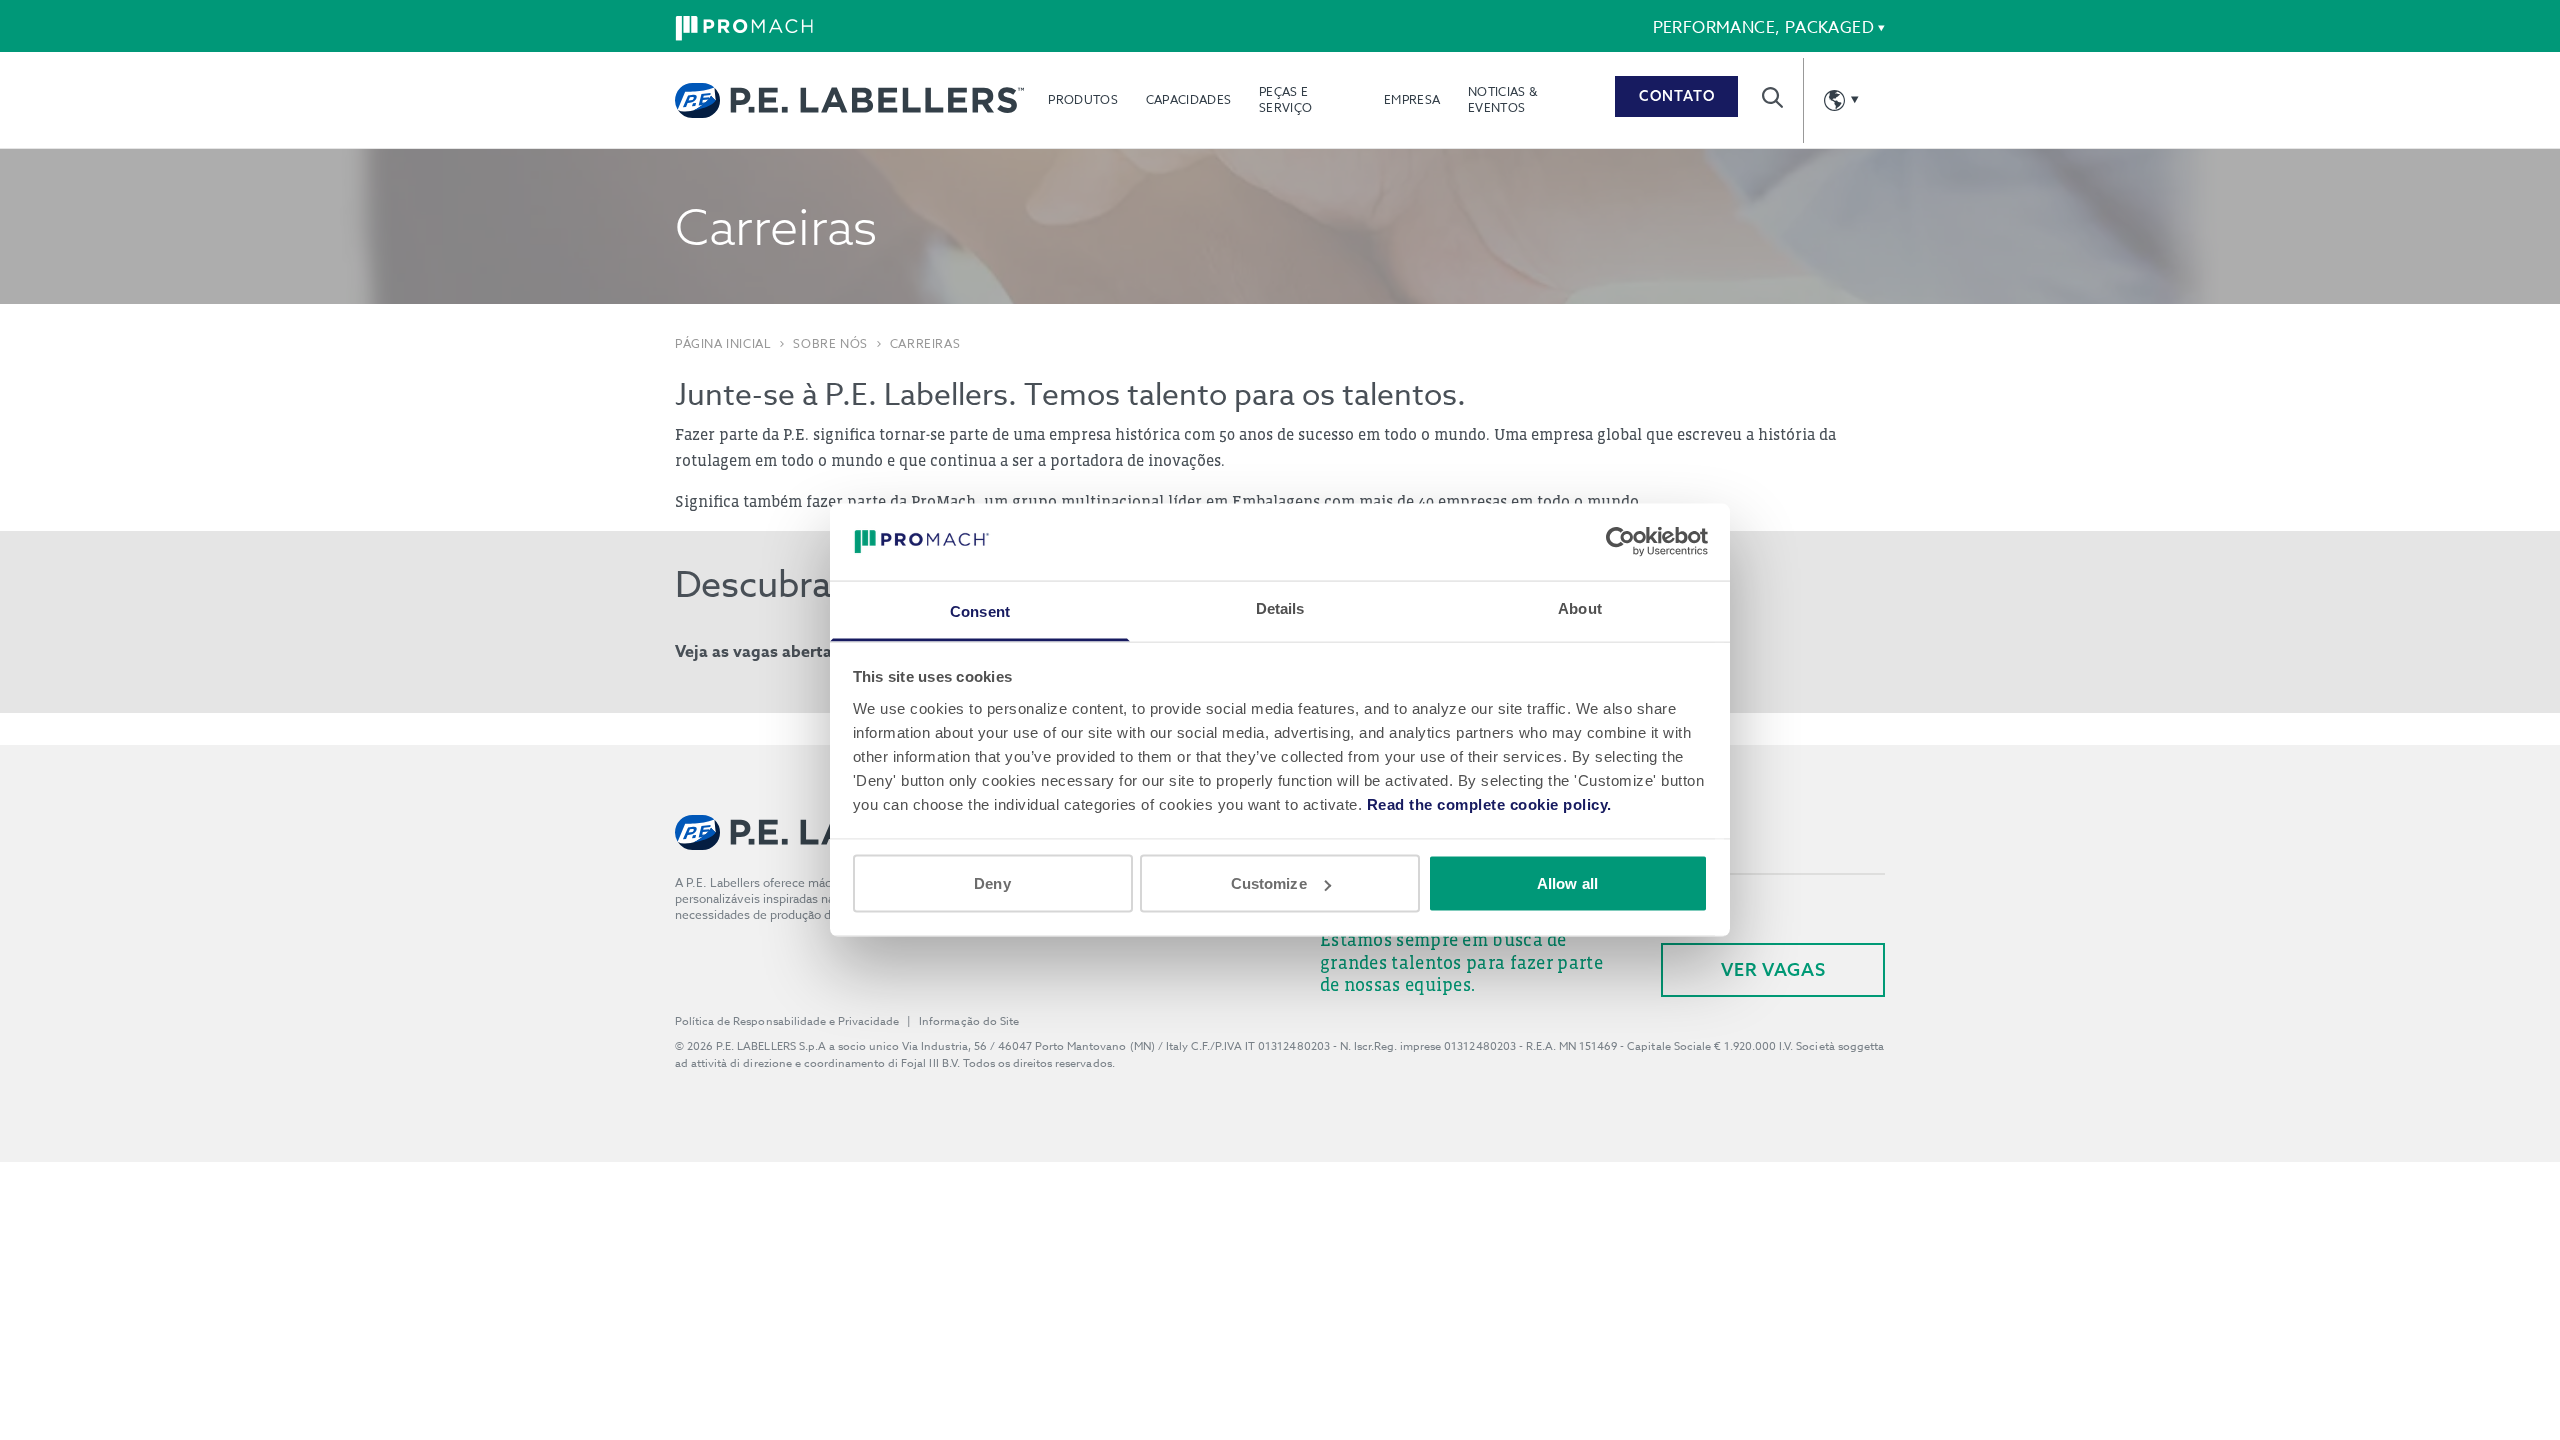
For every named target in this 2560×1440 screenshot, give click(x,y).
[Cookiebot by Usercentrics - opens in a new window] (1620, 542)
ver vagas (1773, 969)
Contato (1677, 96)
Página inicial (723, 344)
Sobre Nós (830, 344)
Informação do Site (969, 1021)
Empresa (1412, 99)
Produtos (1082, 99)
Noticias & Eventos (1502, 99)
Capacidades (1188, 99)
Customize (1269, 883)
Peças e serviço (1285, 99)
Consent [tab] (980, 610)
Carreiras (925, 344)
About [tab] (1580, 607)
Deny (992, 883)
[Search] (1772, 97)
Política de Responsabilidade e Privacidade (787, 1021)
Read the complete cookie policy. (1489, 803)
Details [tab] (1280, 607)
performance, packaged (1763, 28)
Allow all (1567, 883)
